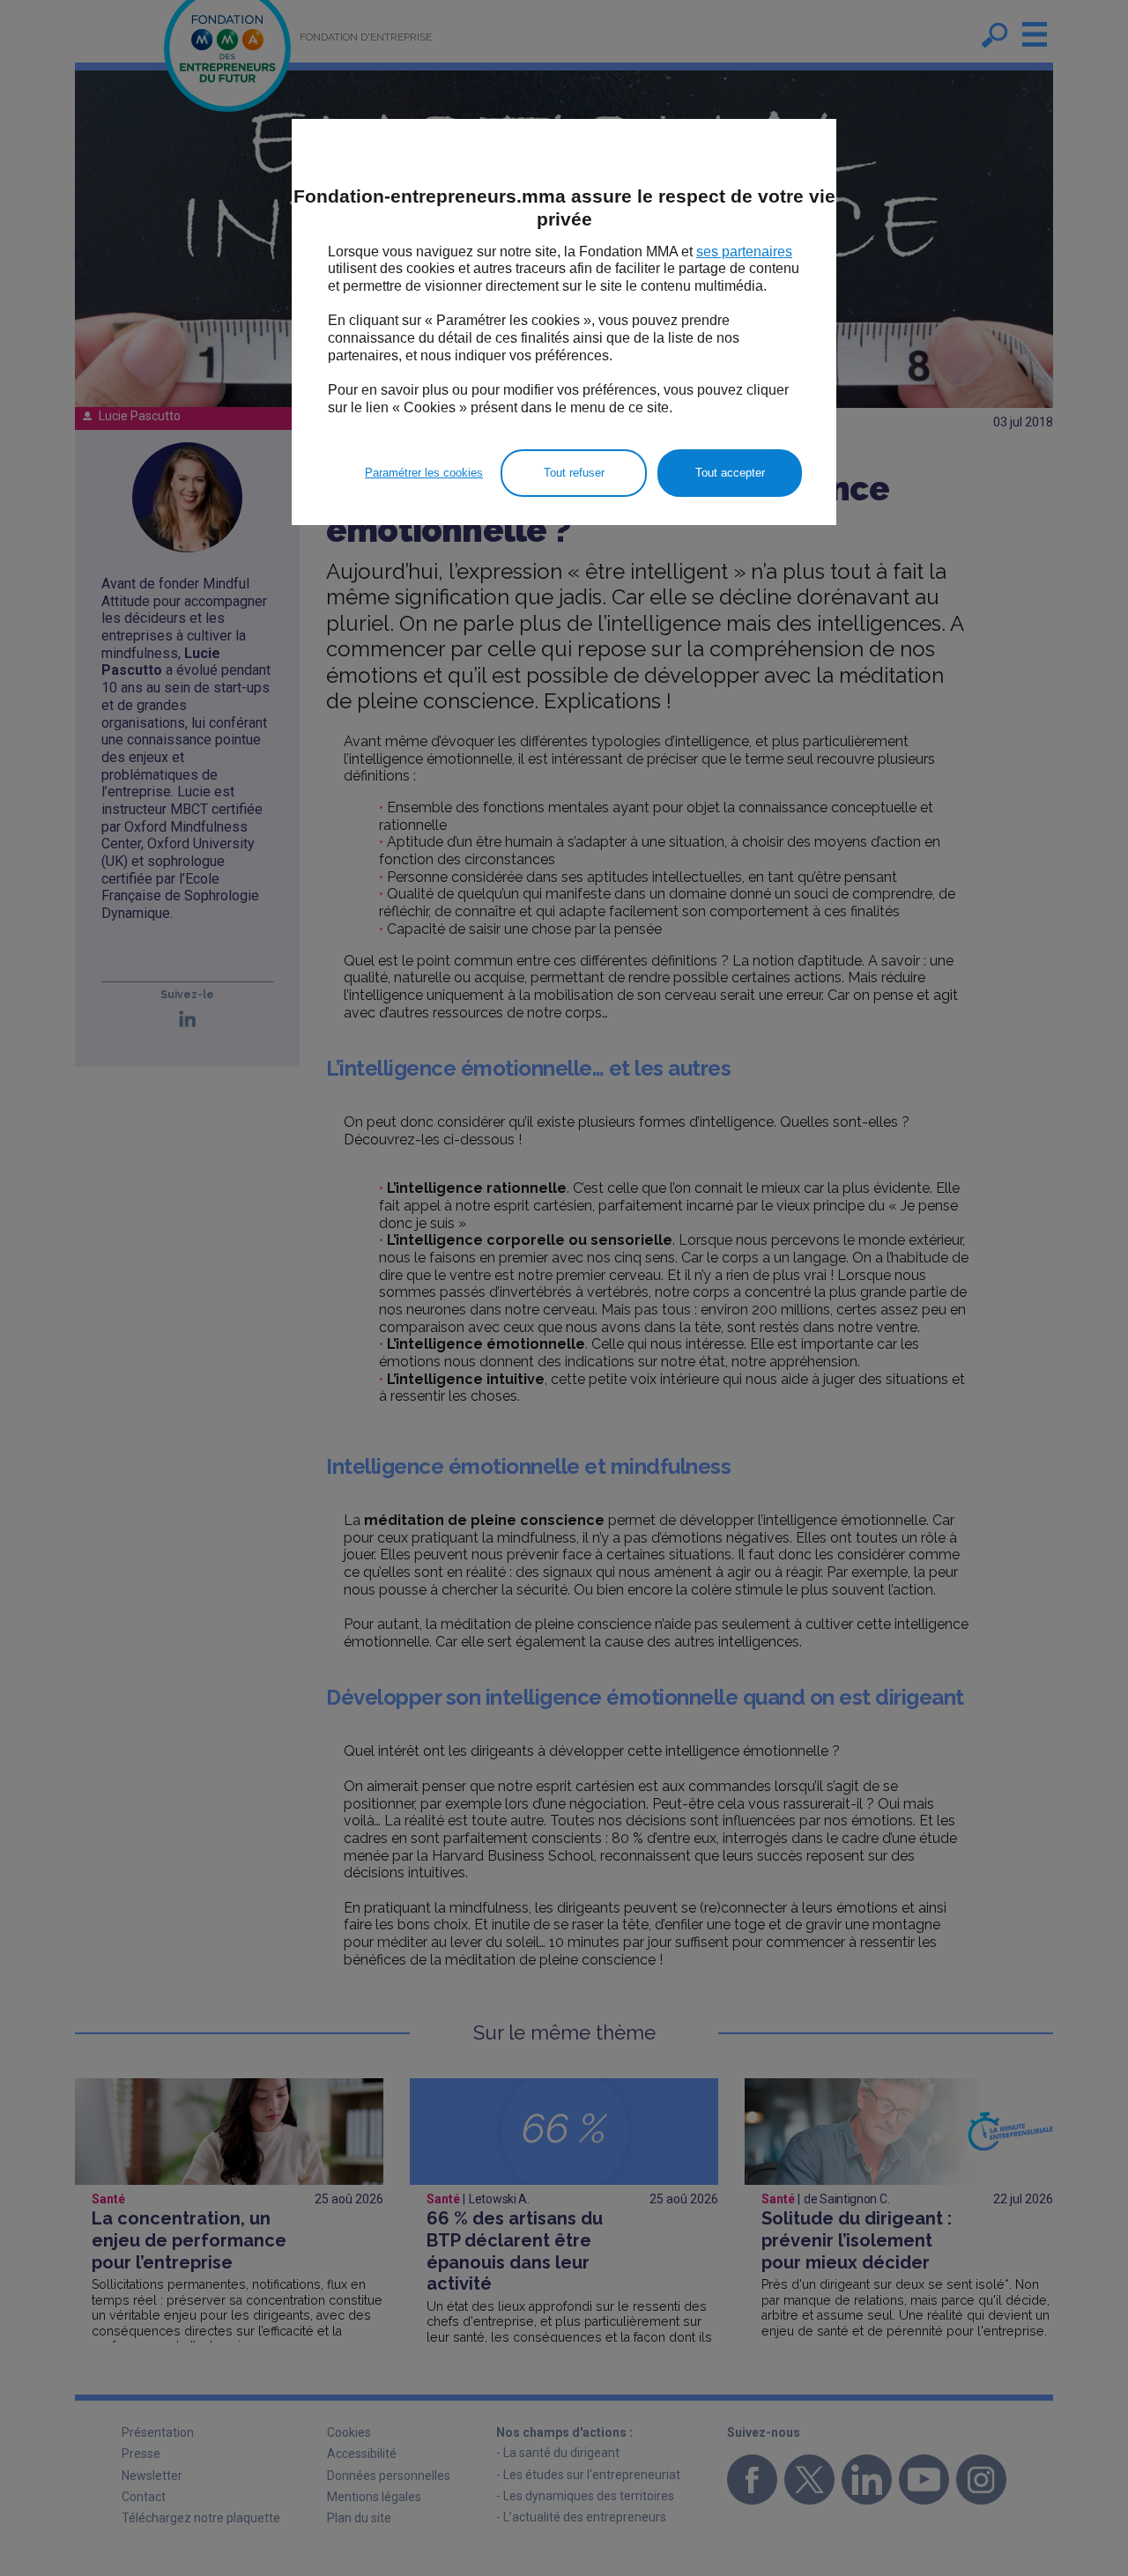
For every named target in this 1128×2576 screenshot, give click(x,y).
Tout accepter (730, 473)
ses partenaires (744, 252)
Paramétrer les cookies (424, 473)
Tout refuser (574, 473)
